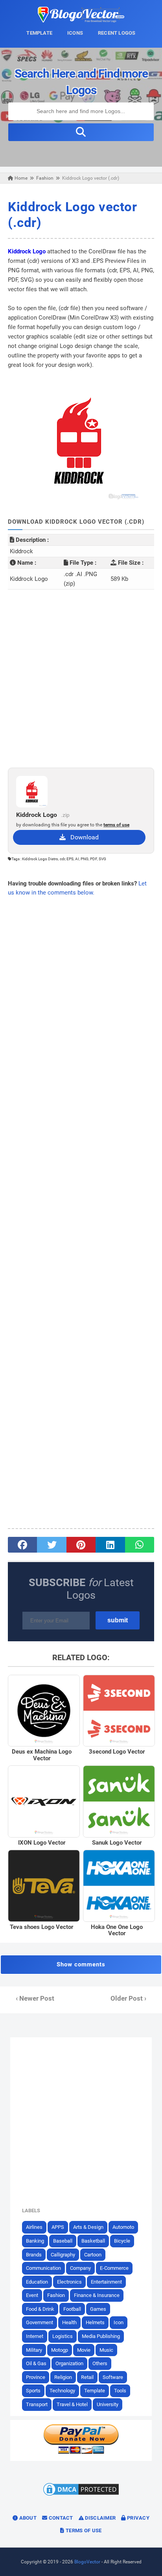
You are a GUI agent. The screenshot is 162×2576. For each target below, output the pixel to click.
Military (34, 2350)
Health (69, 2322)
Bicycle (122, 2241)
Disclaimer (100, 2518)
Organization (69, 2363)
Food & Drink (40, 2309)
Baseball (63, 2241)
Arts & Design (88, 2227)
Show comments (81, 1964)
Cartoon (93, 2255)
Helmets (95, 2322)
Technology (62, 2391)
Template (95, 2391)
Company (80, 2268)
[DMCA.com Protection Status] (81, 2495)
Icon (119, 2322)
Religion (63, 2377)
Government (40, 2322)
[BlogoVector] (81, 20)
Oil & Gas (36, 2363)
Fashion (56, 2295)
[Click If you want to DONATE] (81, 2452)
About (27, 2518)
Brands (34, 2255)
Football (72, 2309)
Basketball (93, 2241)
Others (100, 2363)
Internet (35, 2336)
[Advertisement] (81, 679)
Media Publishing (101, 2336)
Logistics (63, 2336)
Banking (35, 2241)
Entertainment (106, 2282)
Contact (60, 2518)
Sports (33, 2391)
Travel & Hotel (72, 2404)
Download (82, 837)
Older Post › (128, 1998)
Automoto (123, 2227)
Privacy (138, 2518)
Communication (43, 2268)
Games (98, 2309)
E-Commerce (114, 2268)
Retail (87, 2377)
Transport (37, 2404)
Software (113, 2377)
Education (37, 2282)
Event (32, 2295)
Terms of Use (83, 2530)
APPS (58, 2227)
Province (36, 2377)
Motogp (60, 2350)
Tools (120, 2391)
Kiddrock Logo (27, 251)
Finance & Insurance (97, 2295)
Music (106, 2350)
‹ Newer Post (35, 1998)
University (108, 2404)
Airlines (34, 2227)
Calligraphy (63, 2255)
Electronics (69, 2282)
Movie (84, 2350)
